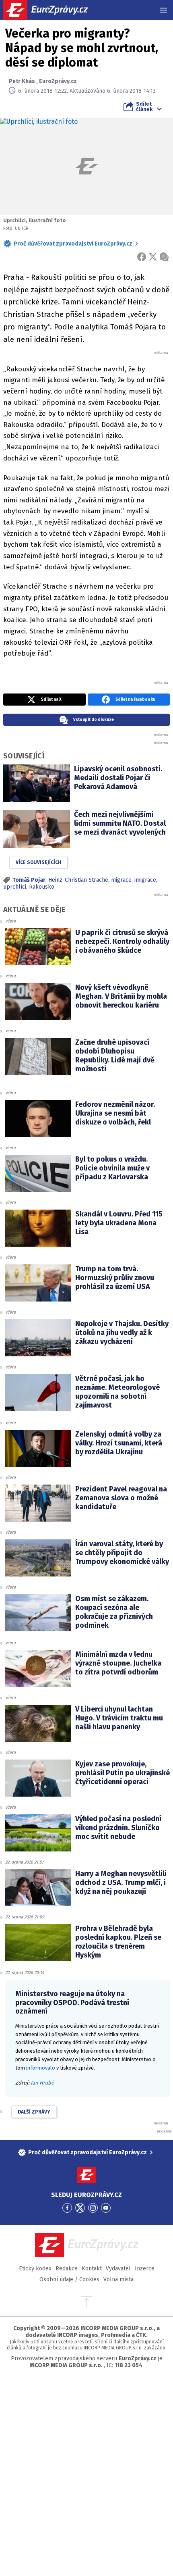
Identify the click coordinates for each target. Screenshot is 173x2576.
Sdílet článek (144, 106)
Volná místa (118, 2279)
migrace (121, 880)
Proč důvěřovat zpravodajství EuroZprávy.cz (73, 244)
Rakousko (42, 887)
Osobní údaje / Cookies (69, 2279)
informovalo (41, 2068)
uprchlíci (15, 887)
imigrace (145, 880)
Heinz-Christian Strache (78, 880)
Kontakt (92, 2269)
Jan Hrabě (42, 2083)
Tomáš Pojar (29, 880)
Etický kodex (35, 2269)
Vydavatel (118, 2269)
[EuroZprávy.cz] (53, 10)
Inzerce (145, 2269)
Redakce (67, 2269)
